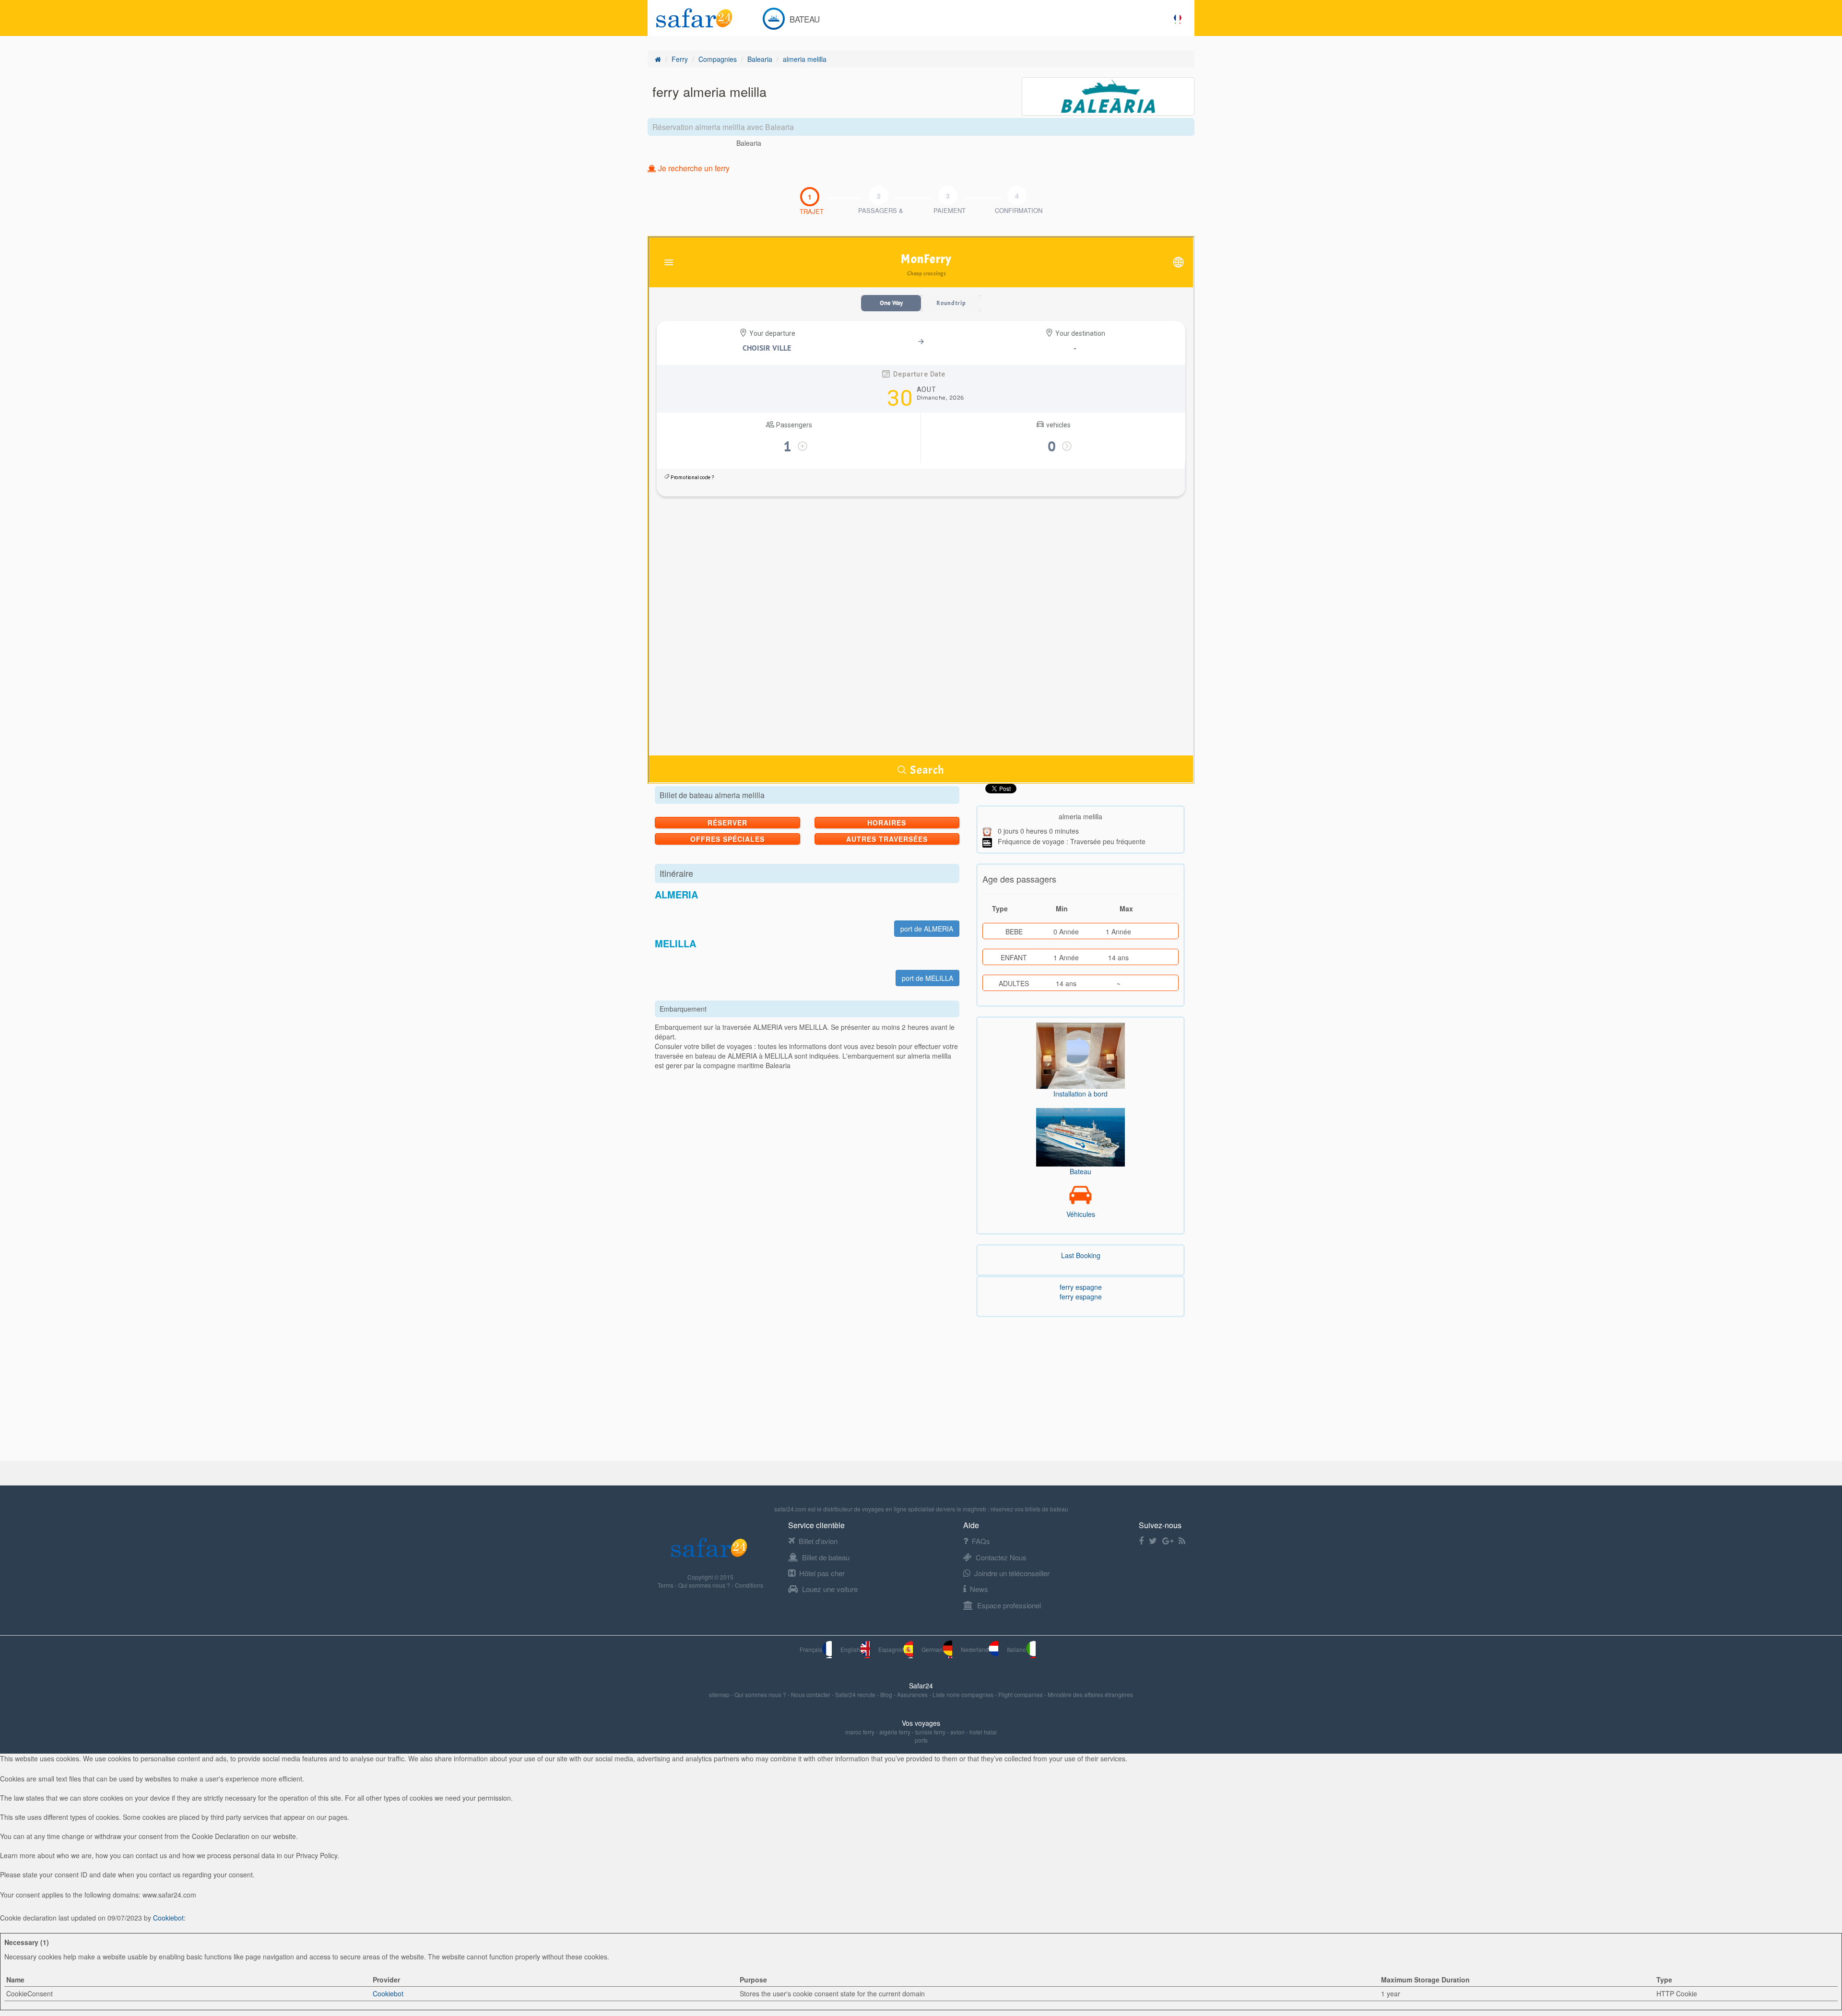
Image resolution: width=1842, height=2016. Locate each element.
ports (921, 1740)
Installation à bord (1080, 1094)
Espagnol (891, 1649)
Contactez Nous (1001, 1557)
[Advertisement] (288, 1394)
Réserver (727, 823)
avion (957, 1732)
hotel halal (983, 1732)
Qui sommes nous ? (705, 1585)
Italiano (1016, 1649)
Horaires (887, 823)
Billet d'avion (818, 1541)
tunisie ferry (930, 1732)
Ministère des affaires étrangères (1090, 1694)
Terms (666, 1585)
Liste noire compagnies (964, 1694)
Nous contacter (811, 1694)
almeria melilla (805, 59)
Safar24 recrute (856, 1694)
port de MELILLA (927, 978)
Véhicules (1081, 1214)
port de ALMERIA (927, 929)
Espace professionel (1009, 1605)
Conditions (749, 1585)
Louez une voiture (830, 1589)
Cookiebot (168, 1918)
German (932, 1649)
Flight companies (1021, 1694)
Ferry (680, 59)
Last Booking (1081, 1255)
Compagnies (718, 59)
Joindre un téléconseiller (1012, 1573)
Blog (887, 1694)
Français (811, 1649)
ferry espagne (1081, 1287)
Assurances (913, 1694)
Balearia (760, 59)
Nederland (975, 1649)
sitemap (720, 1694)
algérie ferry (895, 1732)
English (850, 1649)
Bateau (1080, 1171)
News (979, 1589)
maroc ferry (860, 1732)
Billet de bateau (826, 1557)
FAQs (981, 1541)
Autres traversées (887, 839)
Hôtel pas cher (822, 1573)
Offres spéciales (727, 839)
